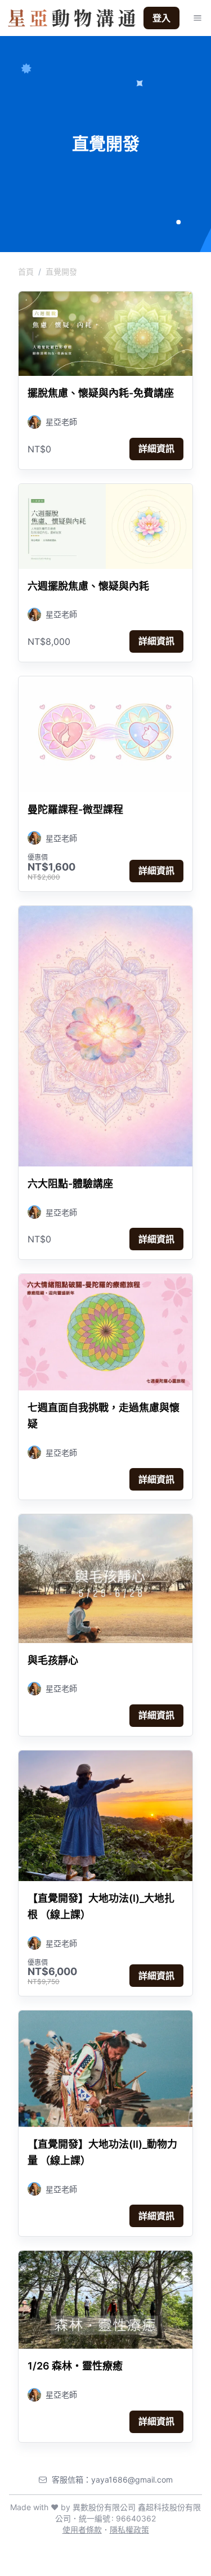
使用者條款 (82, 2530)
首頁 (26, 271)
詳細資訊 (156, 448)
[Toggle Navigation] (197, 18)
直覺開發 (61, 271)
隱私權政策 (129, 2530)
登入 (161, 18)
